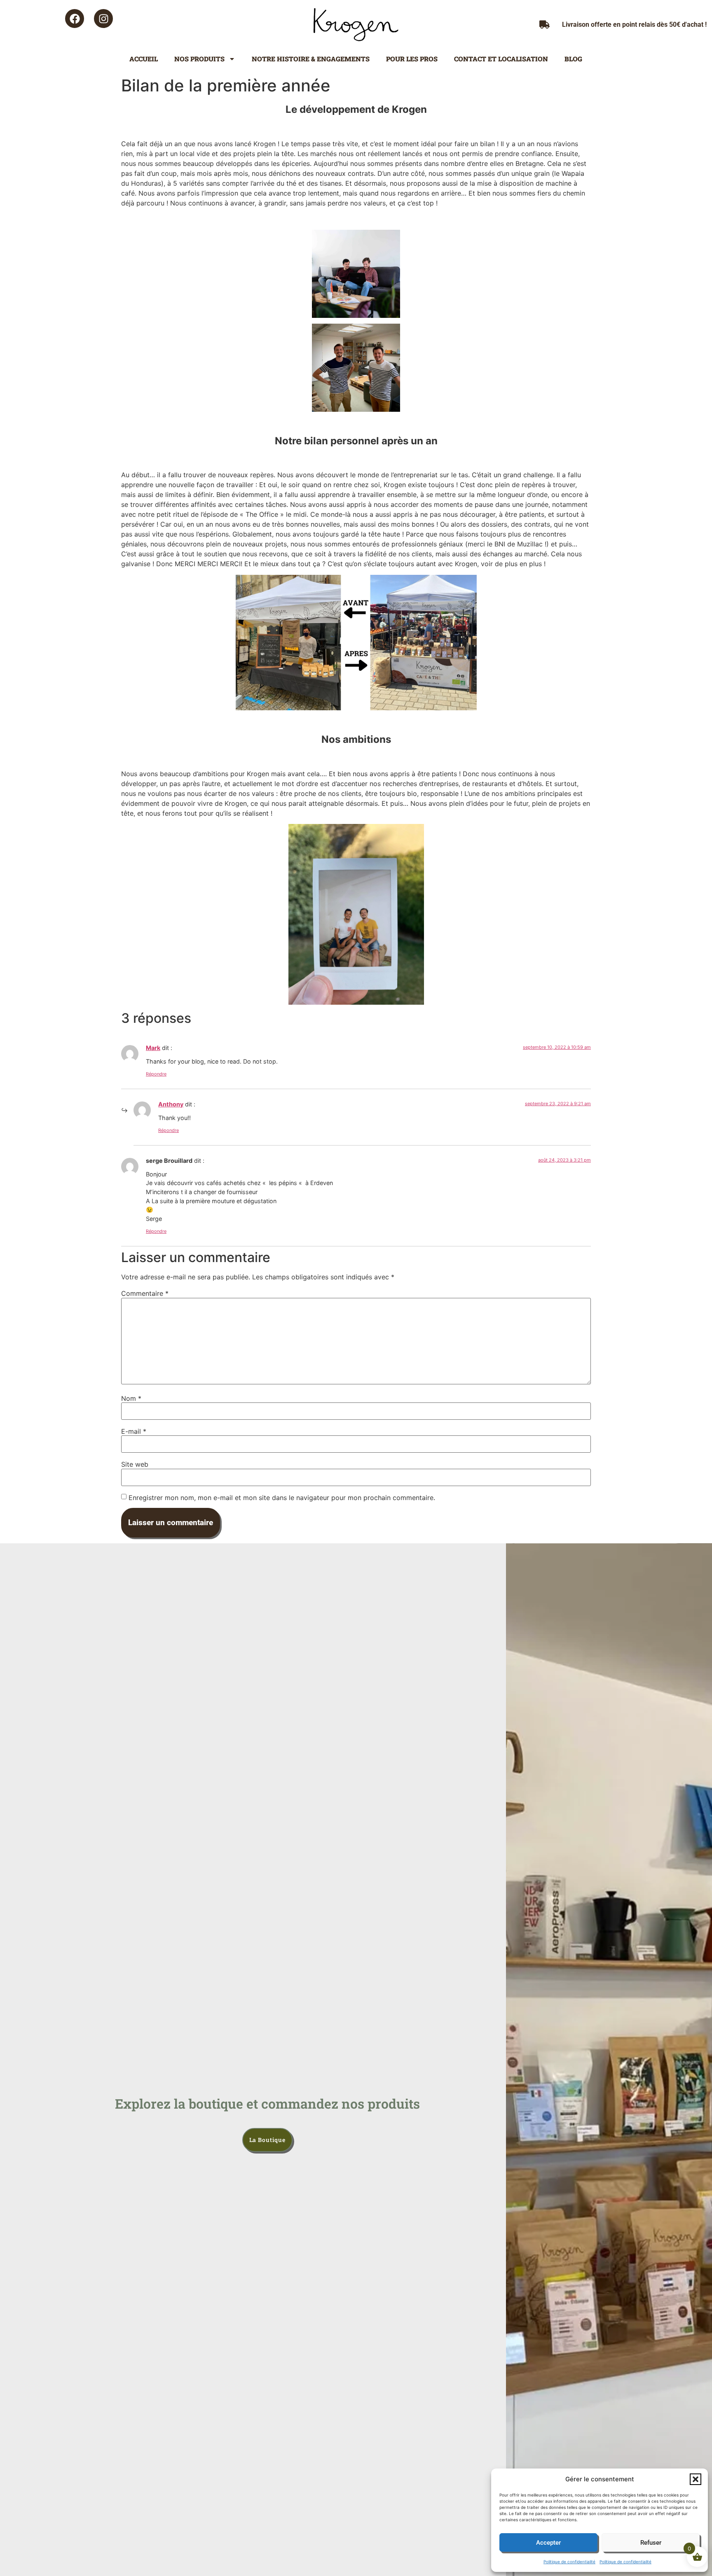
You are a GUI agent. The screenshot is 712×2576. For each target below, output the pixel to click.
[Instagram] (103, 19)
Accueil (144, 59)
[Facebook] (75, 19)
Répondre (156, 1074)
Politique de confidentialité (569, 2562)
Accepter (548, 2543)
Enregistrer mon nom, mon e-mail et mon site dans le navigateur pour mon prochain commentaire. (282, 1498)
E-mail (134, 1431)
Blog (573, 59)
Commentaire (145, 1293)
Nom (131, 1398)
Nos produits (199, 59)
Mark (153, 1048)
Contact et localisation (501, 59)
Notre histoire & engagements (311, 59)
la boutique (267, 2140)
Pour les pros (412, 59)
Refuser (651, 2543)
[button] (696, 2479)
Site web (135, 1464)
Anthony (171, 1104)
